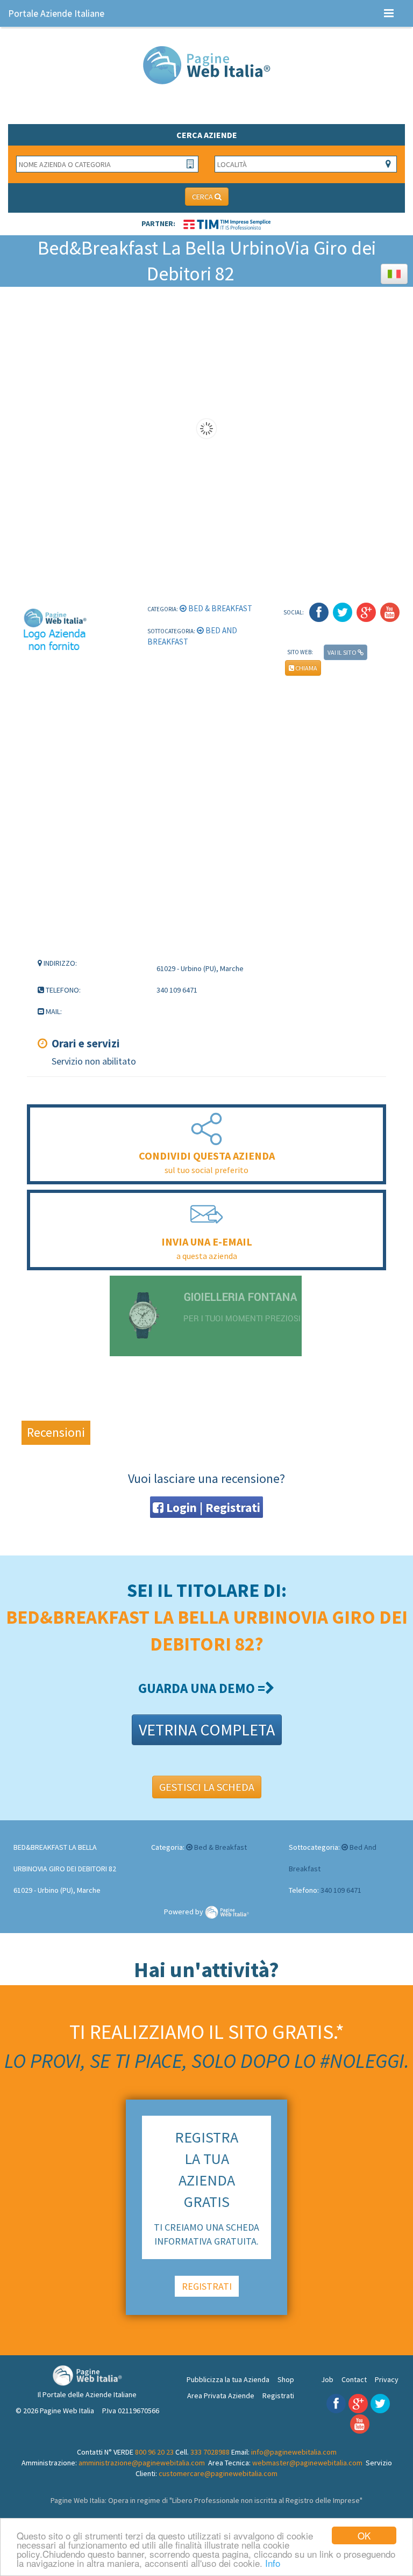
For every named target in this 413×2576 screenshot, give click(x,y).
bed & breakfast (219, 608)
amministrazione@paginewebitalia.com (142, 2463)
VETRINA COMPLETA (207, 1730)
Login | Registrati (212, 1507)
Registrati (278, 2396)
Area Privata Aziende (221, 2396)
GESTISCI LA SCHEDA (207, 1787)
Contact (354, 2379)
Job (327, 2379)
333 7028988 (210, 2452)
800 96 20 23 (154, 2452)
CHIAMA (306, 668)
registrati (207, 2286)
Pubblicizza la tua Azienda (228, 2379)
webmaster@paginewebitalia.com (307, 2463)
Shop (286, 2379)
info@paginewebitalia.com (294, 2452)
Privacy (387, 2379)
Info (273, 2563)
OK (364, 2535)
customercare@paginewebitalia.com (218, 2473)
